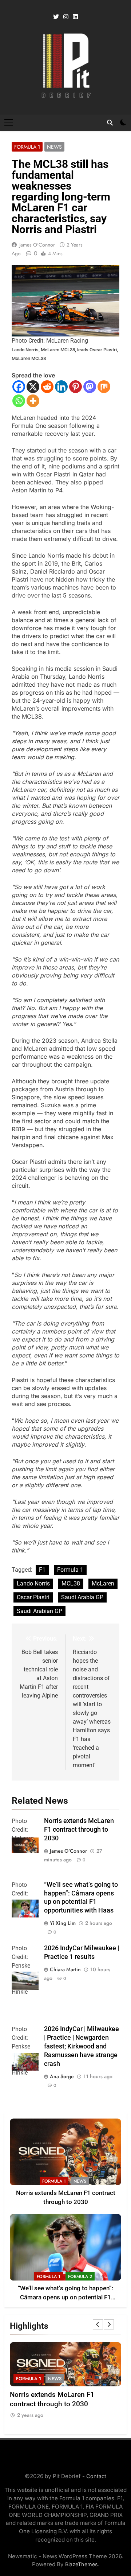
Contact (96, 2476)
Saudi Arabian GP (39, 1611)
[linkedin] (75, 17)
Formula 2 (80, 2277)
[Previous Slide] (98, 2324)
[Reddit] (47, 387)
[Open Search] (110, 123)
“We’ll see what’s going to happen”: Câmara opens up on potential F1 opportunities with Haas (65, 2297)
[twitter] (56, 17)
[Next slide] (109, 2324)
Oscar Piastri (33, 1597)
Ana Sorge (62, 2076)
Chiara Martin (65, 1969)
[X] (33, 387)
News (54, 147)
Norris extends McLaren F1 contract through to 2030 (79, 1829)
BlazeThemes (82, 2564)
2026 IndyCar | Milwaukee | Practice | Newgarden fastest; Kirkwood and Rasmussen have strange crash (82, 2046)
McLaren (103, 1583)
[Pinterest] (76, 387)
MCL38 (71, 1583)
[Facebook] (19, 387)
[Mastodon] (90, 387)
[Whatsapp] (19, 401)
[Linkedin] (61, 387)
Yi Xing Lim (63, 1923)
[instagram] (66, 17)
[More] (33, 401)
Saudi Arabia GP (82, 1597)
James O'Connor (37, 245)
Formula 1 (27, 147)
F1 (42, 1570)
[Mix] (104, 387)
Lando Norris (33, 1583)
